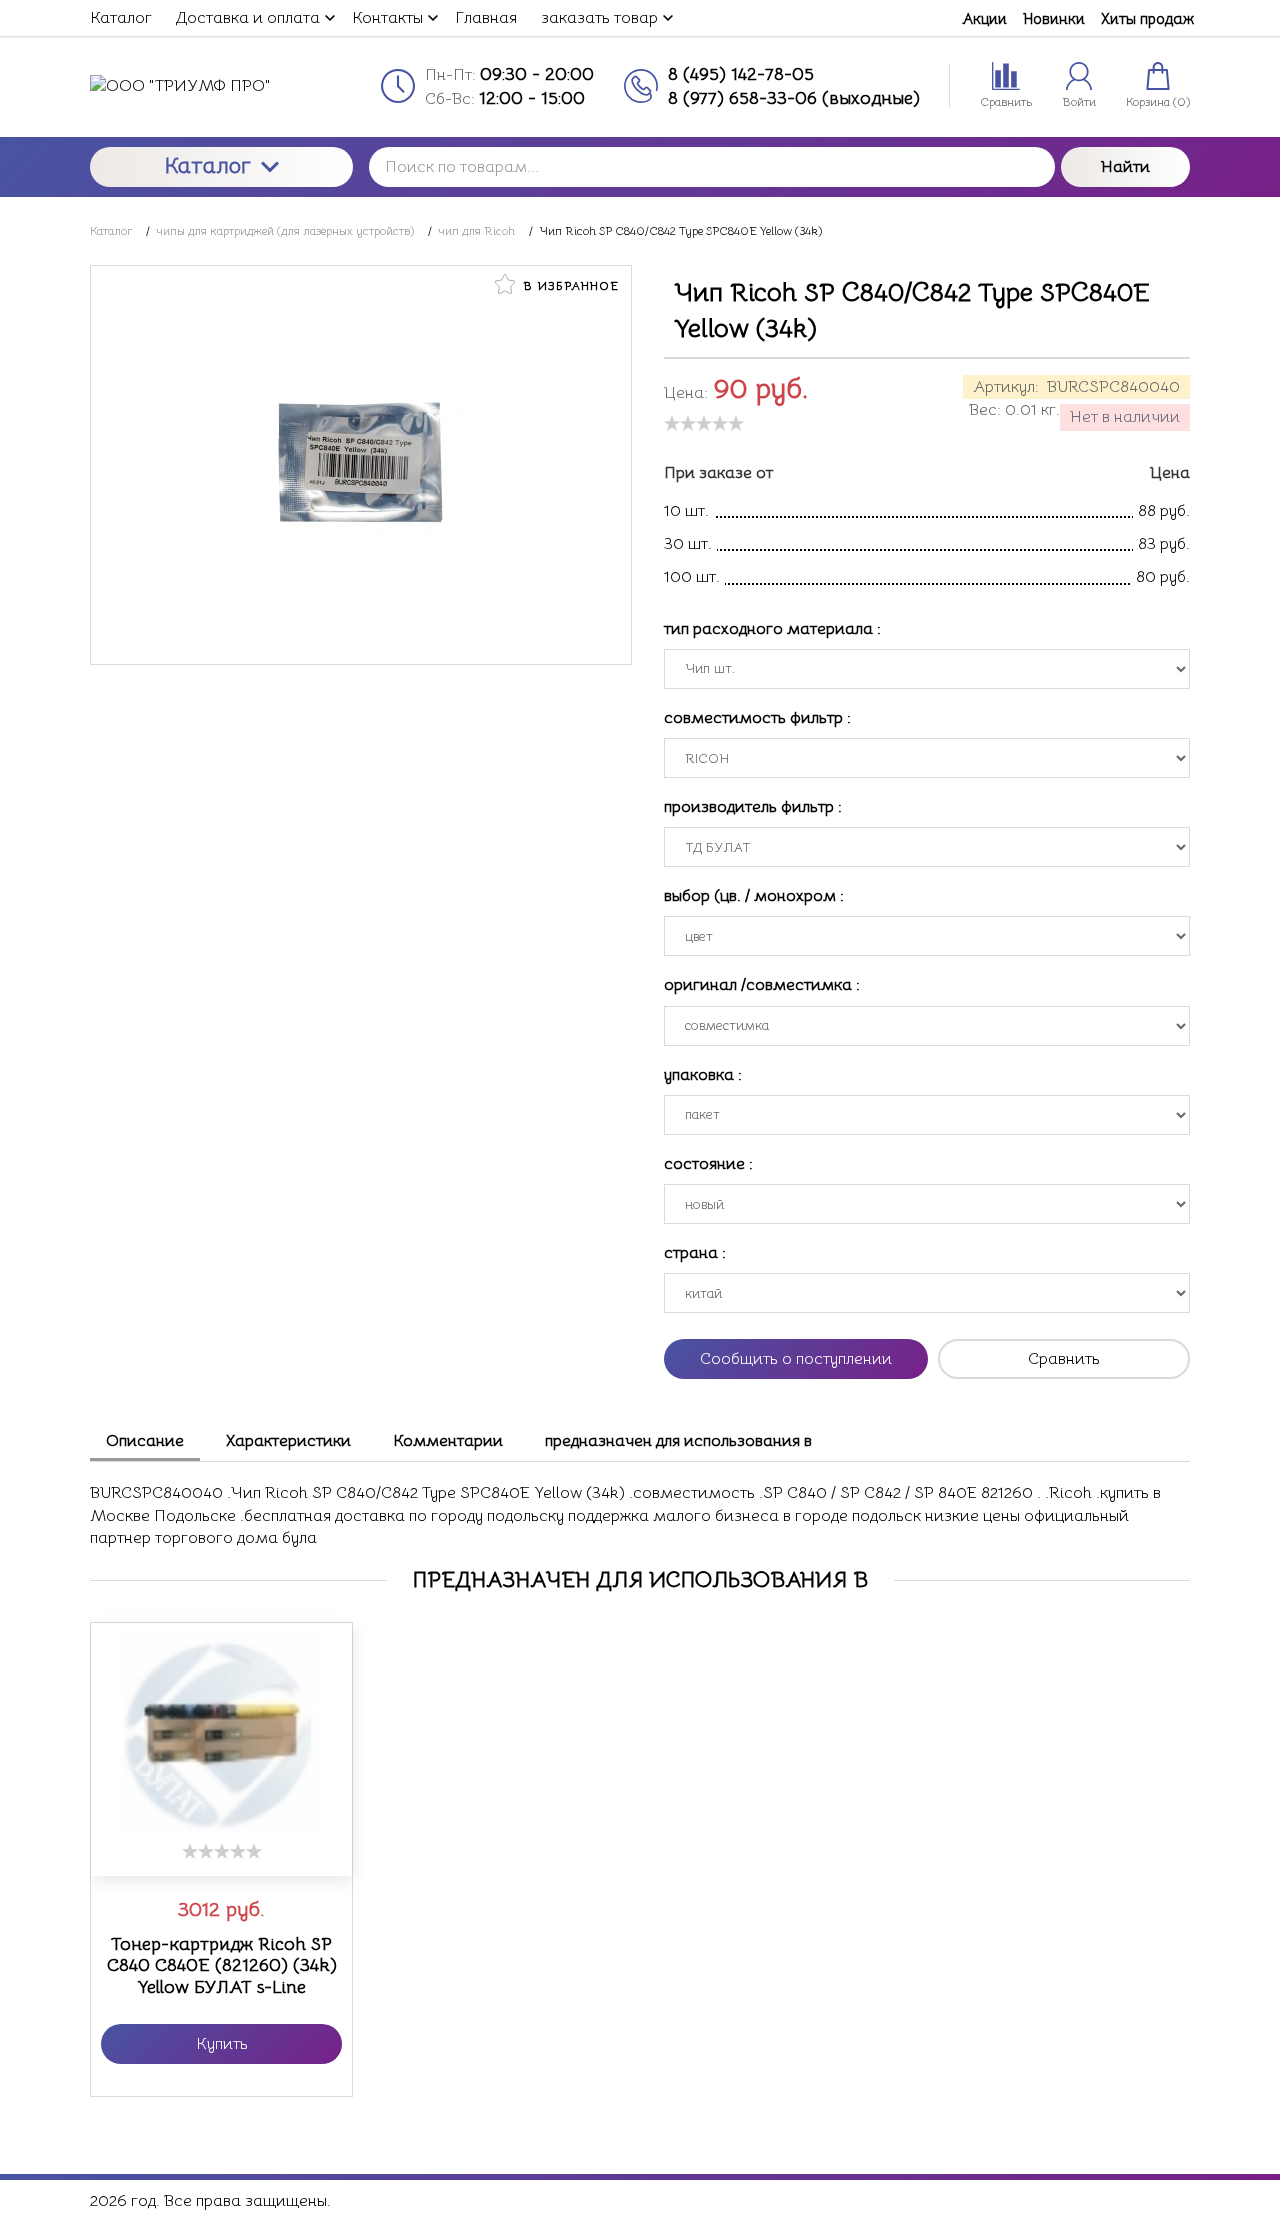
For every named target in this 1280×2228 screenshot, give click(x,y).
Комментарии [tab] (448, 1441)
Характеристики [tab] (288, 1441)
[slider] (704, 423)
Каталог (208, 165)
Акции (984, 18)
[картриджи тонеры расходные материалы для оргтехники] (221, 86)
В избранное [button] (569, 285)
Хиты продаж (1147, 18)
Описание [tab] (145, 1441)
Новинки (1054, 18)
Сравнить (1064, 1359)
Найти (1125, 167)
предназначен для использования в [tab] (678, 1441)
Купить (222, 2044)
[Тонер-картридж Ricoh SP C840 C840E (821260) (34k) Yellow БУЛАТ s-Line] (221, 1733)
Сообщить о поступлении (796, 1359)
